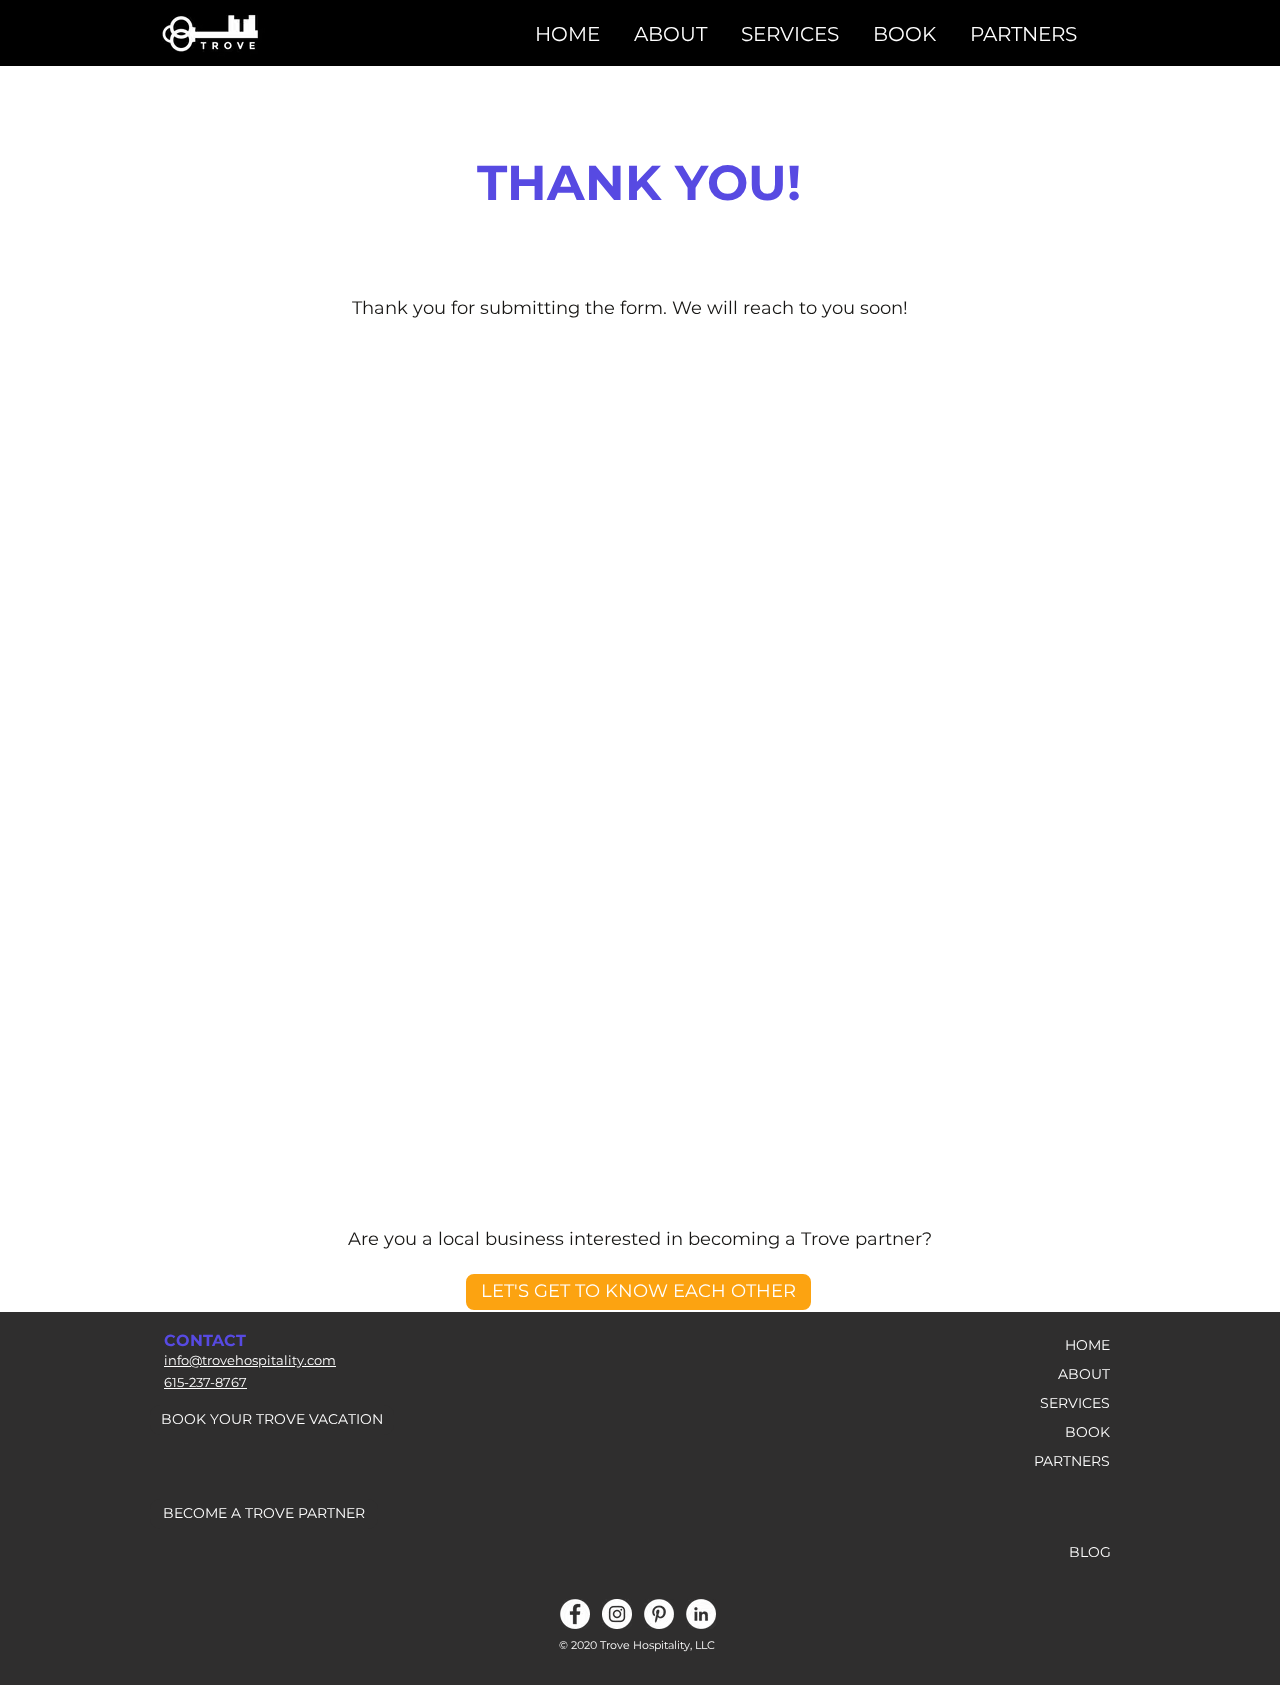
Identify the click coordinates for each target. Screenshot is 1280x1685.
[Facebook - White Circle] (575, 1614)
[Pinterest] (659, 1614)
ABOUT (1084, 1374)
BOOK (1087, 1432)
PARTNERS (1072, 1461)
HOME (1087, 1345)
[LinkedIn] (701, 1614)
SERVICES (1075, 1403)
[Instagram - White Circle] (617, 1614)
